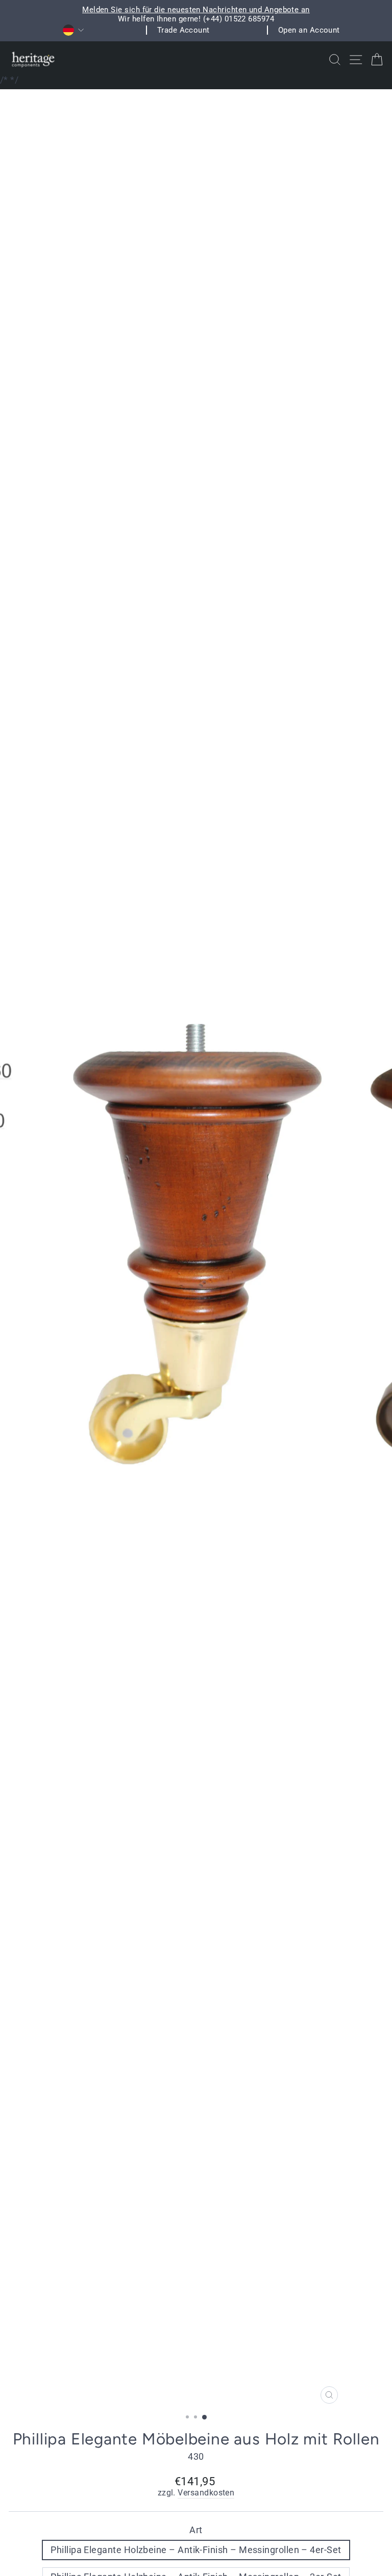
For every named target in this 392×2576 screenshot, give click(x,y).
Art (196, 2530)
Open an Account (309, 30)
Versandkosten (206, 2493)
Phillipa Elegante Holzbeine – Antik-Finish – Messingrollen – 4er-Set (196, 2550)
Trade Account (183, 30)
